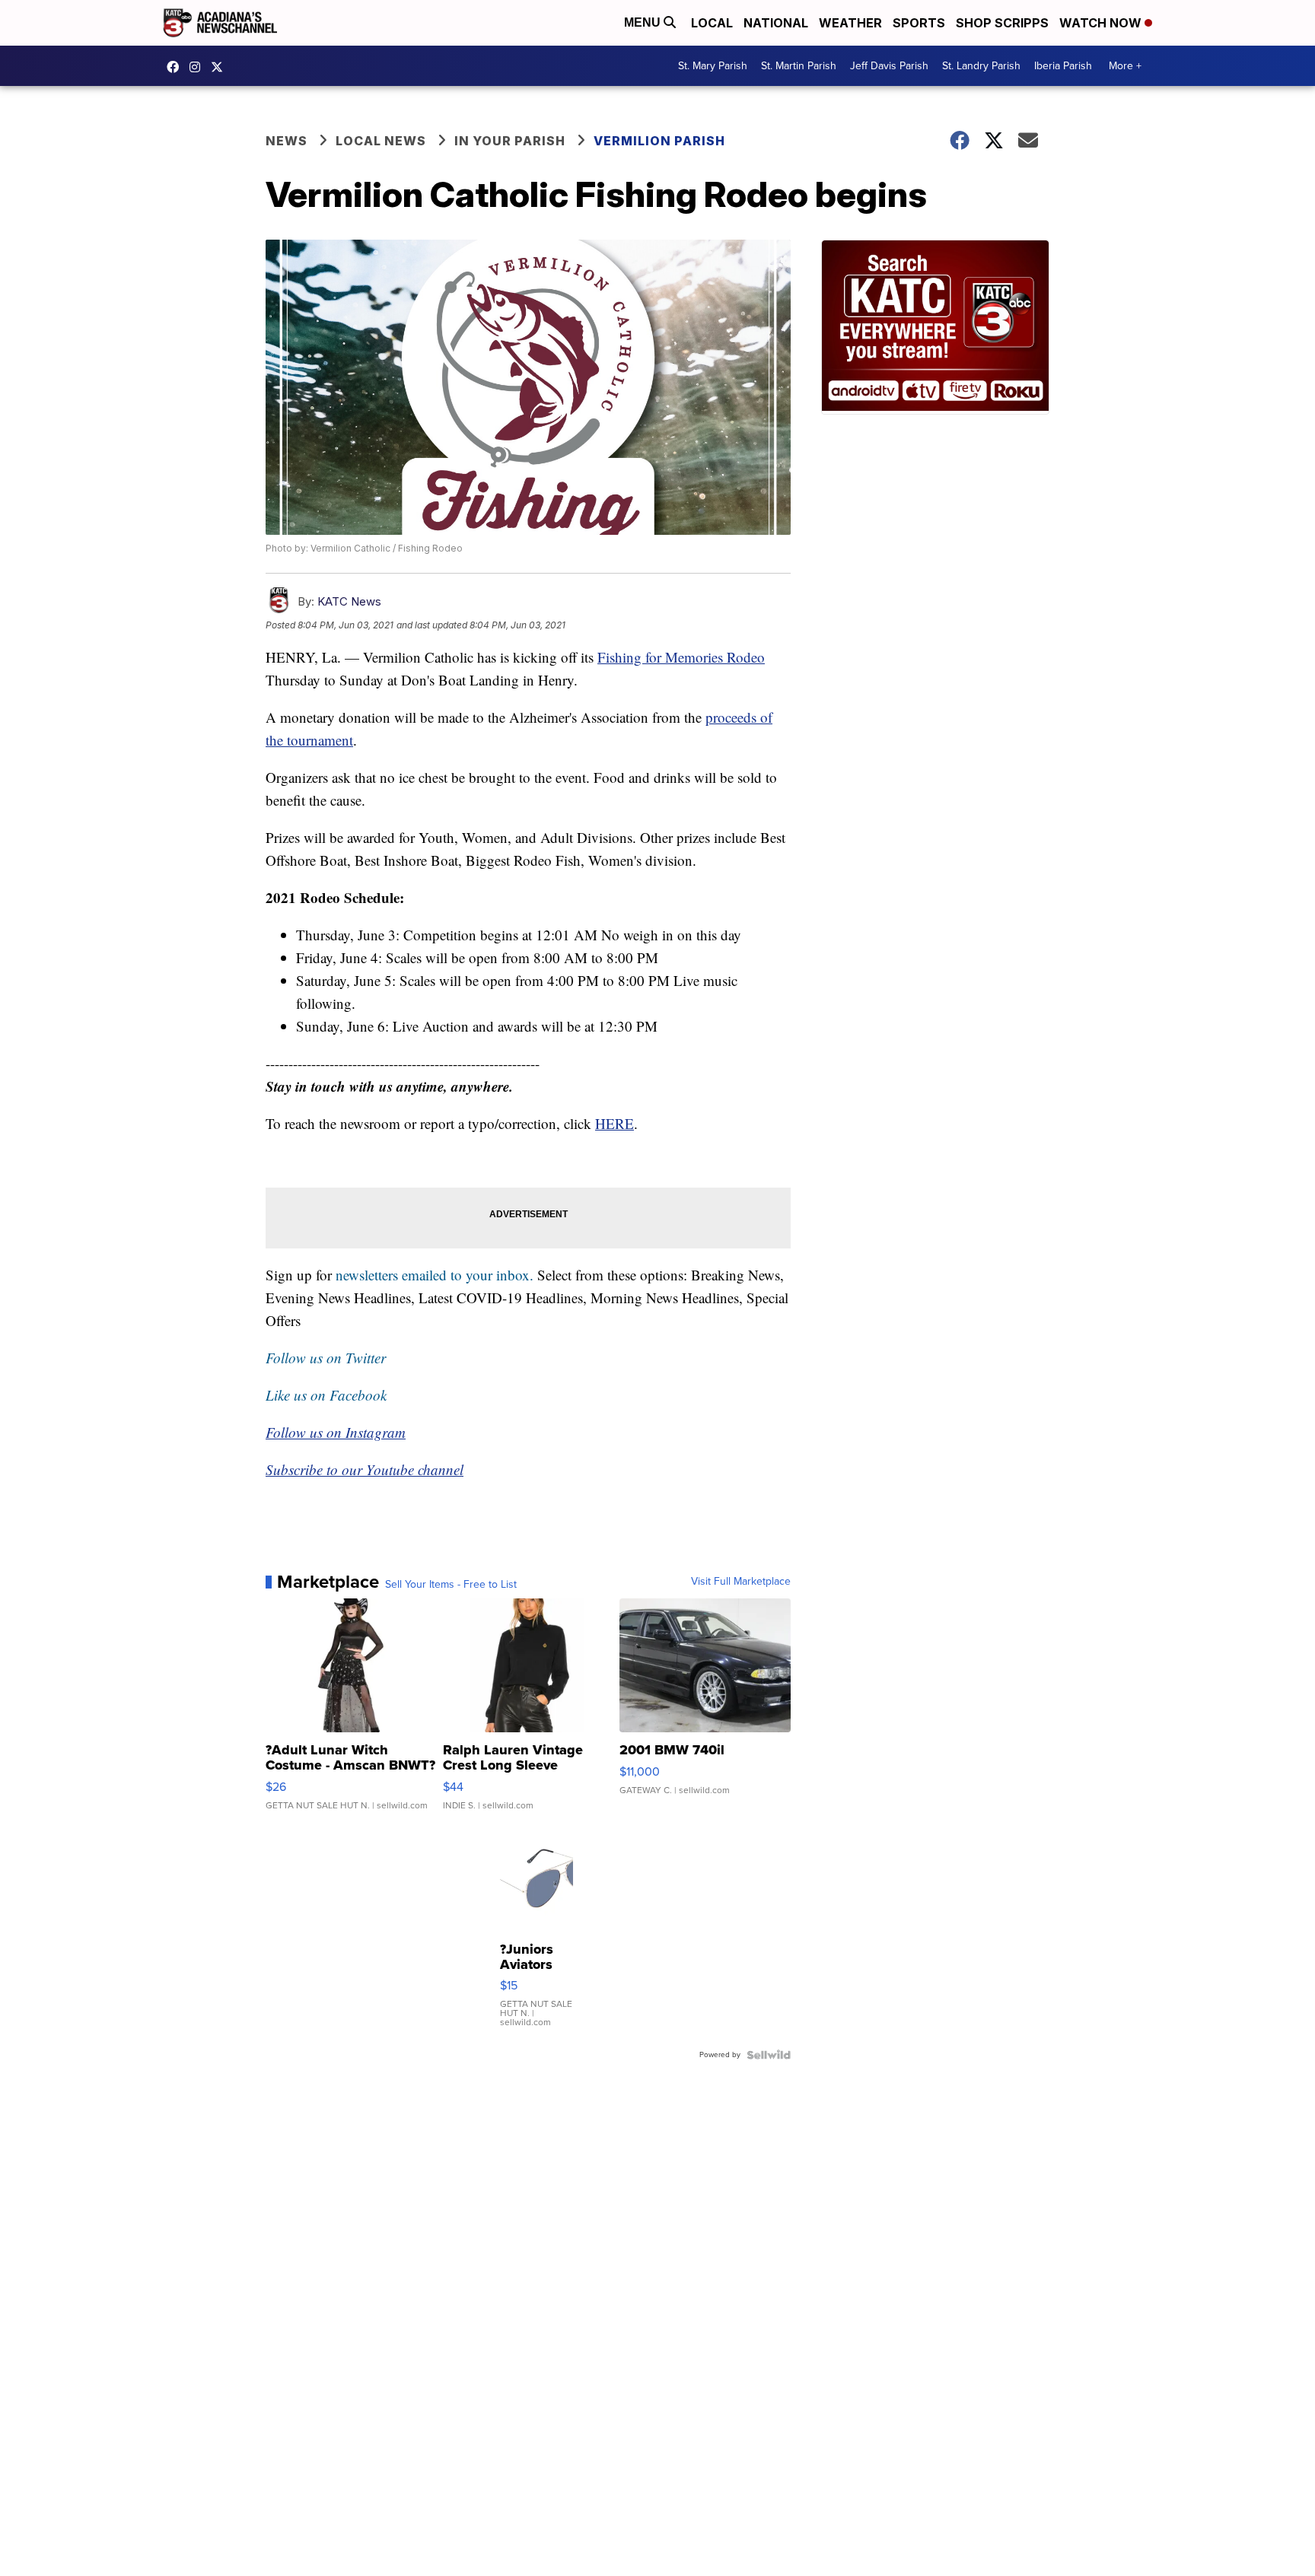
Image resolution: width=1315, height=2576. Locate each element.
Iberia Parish (1063, 66)
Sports (919, 23)
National (776, 23)
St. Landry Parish (981, 66)
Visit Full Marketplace (741, 1582)
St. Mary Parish (713, 66)
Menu (644, 22)
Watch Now (1102, 23)
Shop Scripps (1002, 23)
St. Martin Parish (799, 66)
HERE (615, 1123)
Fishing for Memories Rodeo (681, 657)
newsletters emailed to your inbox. (435, 1275)
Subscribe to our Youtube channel (365, 1469)
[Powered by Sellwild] (769, 2055)
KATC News (349, 601)
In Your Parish (510, 141)
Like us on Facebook (326, 1395)
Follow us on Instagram (336, 1432)
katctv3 (177, 67)
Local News (381, 141)
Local (712, 23)
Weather (850, 23)
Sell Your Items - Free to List (451, 1585)
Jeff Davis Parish (889, 66)
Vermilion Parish (659, 141)
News (287, 141)
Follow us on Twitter (326, 1358)
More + (1125, 66)
